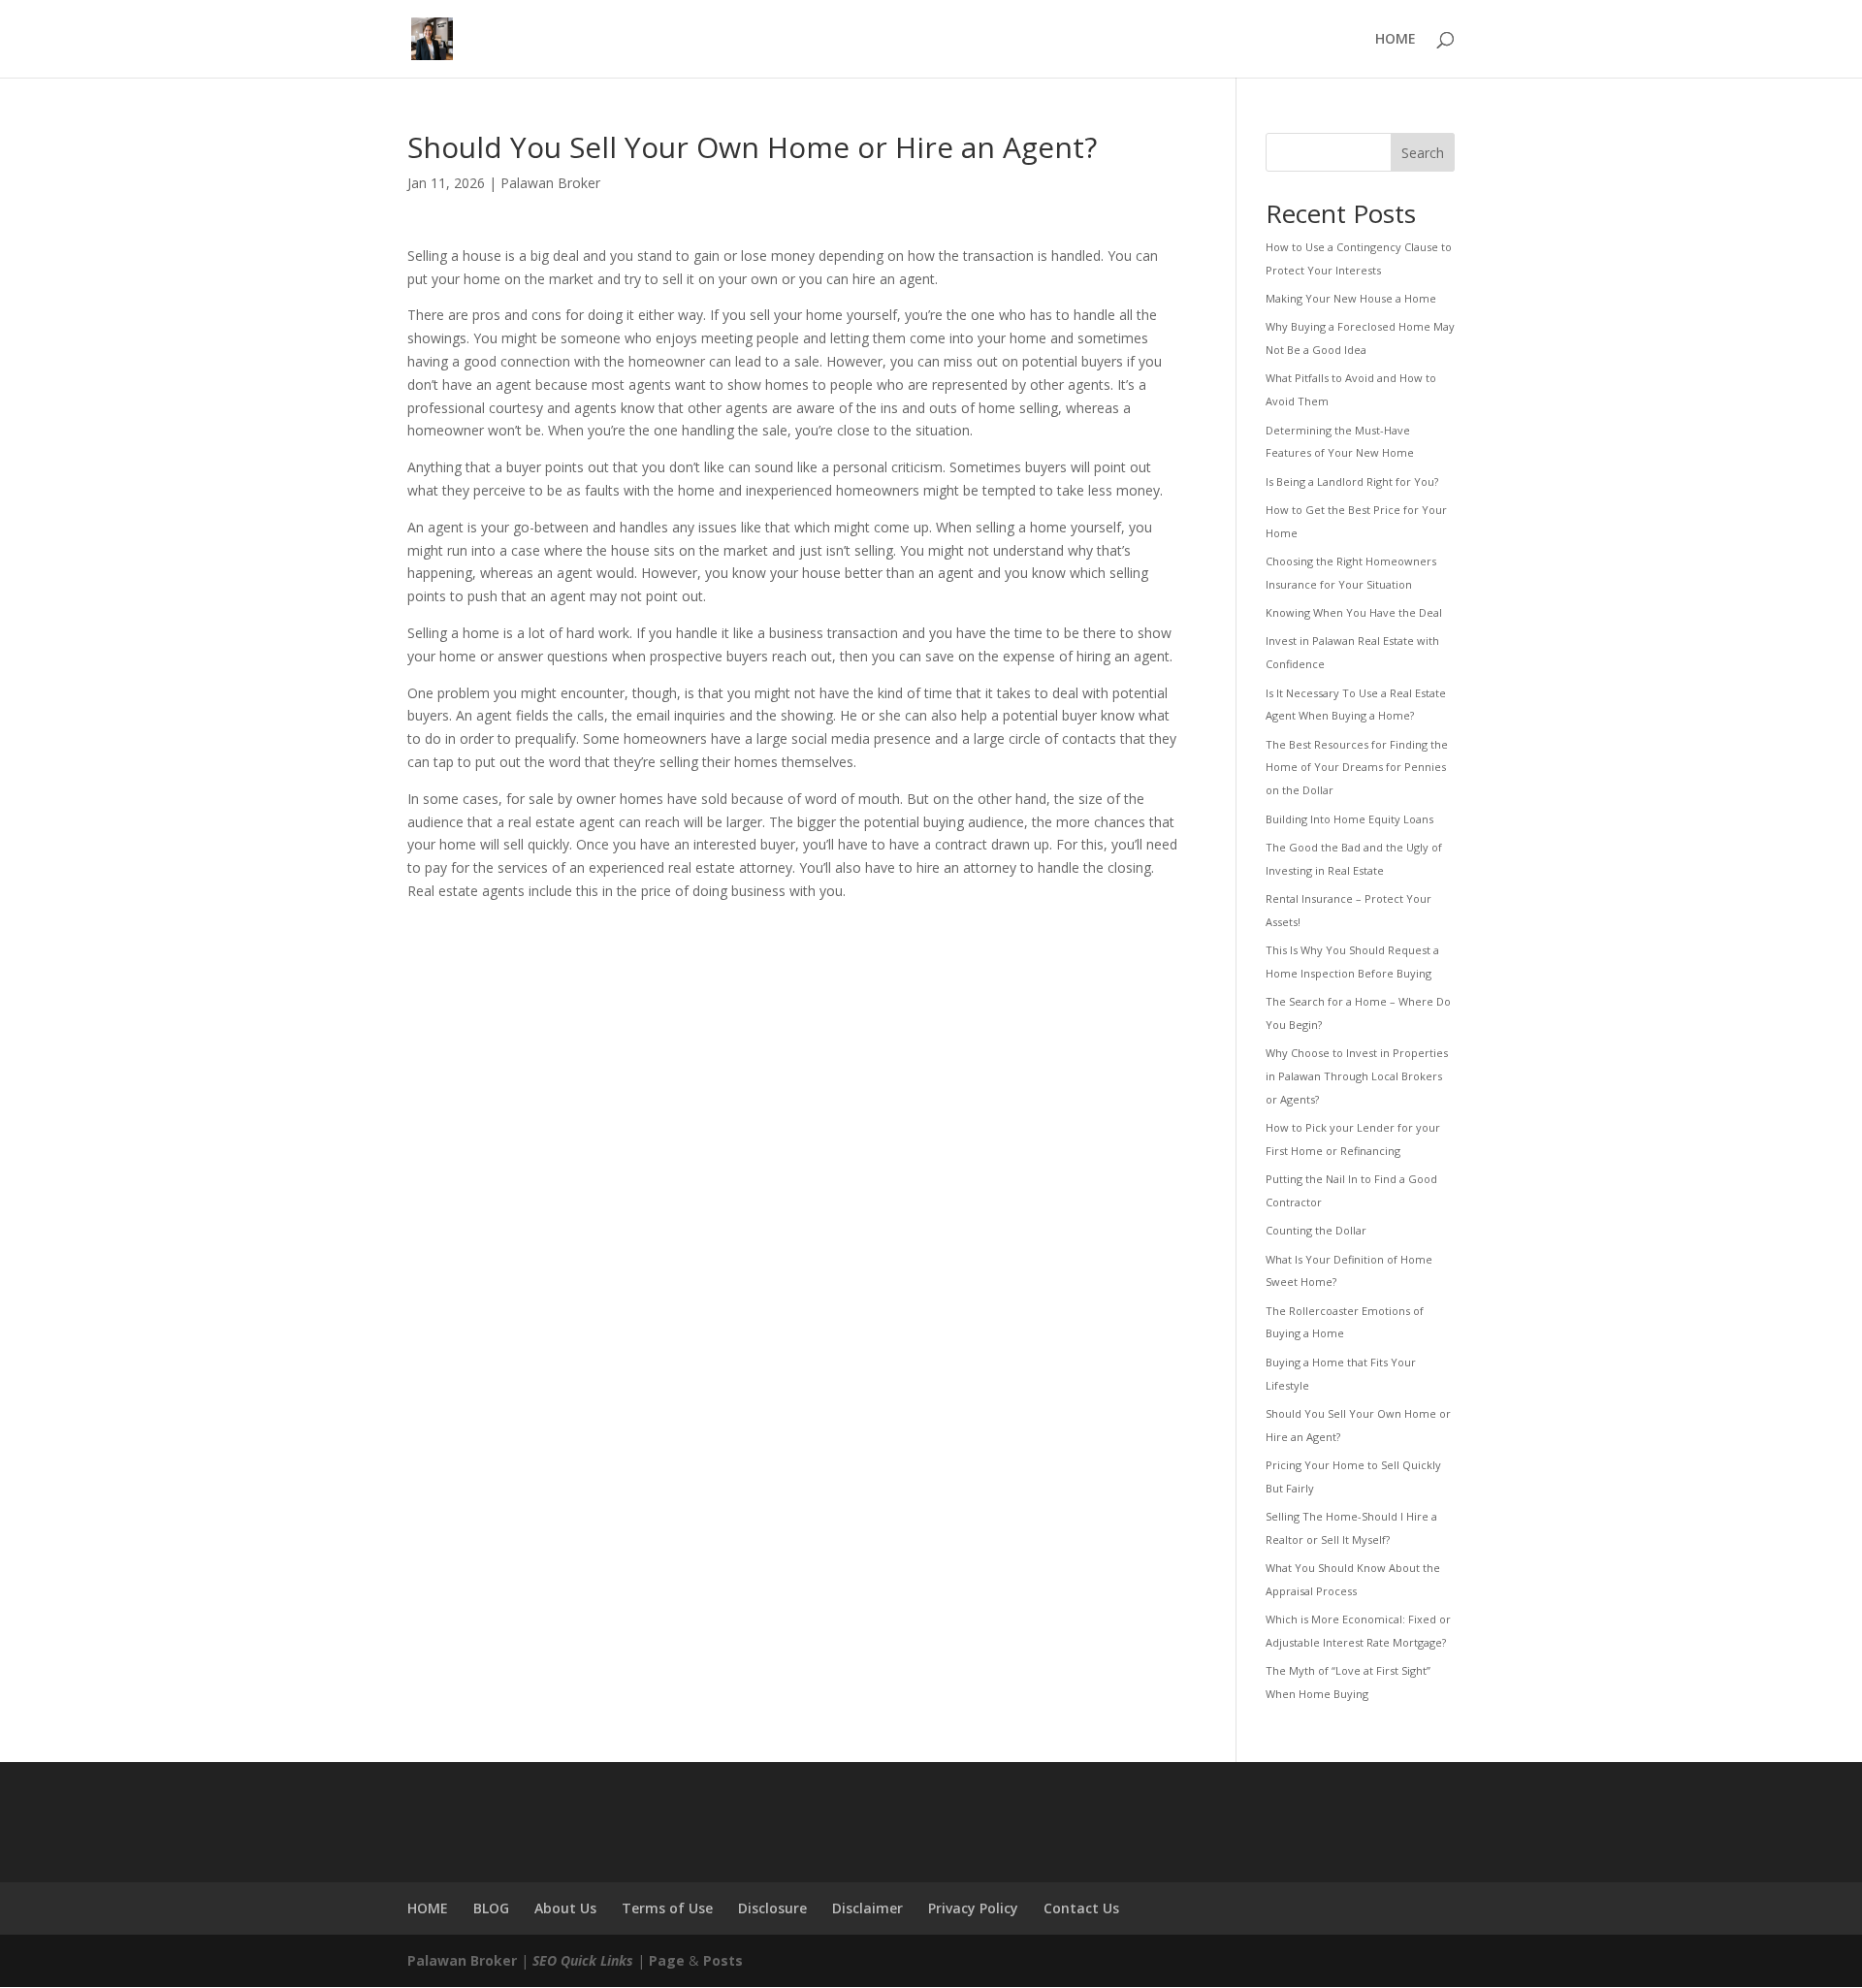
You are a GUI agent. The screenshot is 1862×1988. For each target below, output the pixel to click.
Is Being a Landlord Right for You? (1352, 481)
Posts (723, 1960)
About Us (565, 1908)
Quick (578, 1960)
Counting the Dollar (1316, 1230)
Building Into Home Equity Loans (1349, 819)
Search (1423, 153)
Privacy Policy (973, 1908)
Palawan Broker (550, 183)
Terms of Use (667, 1908)
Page (667, 1960)
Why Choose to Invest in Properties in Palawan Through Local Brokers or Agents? (1357, 1076)
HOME (1396, 40)
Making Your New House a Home (1351, 298)
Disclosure (772, 1908)
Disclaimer (867, 1908)
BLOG (491, 1908)
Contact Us (1081, 1908)
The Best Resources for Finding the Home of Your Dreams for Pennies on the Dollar (1357, 768)
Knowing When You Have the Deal (1354, 612)
